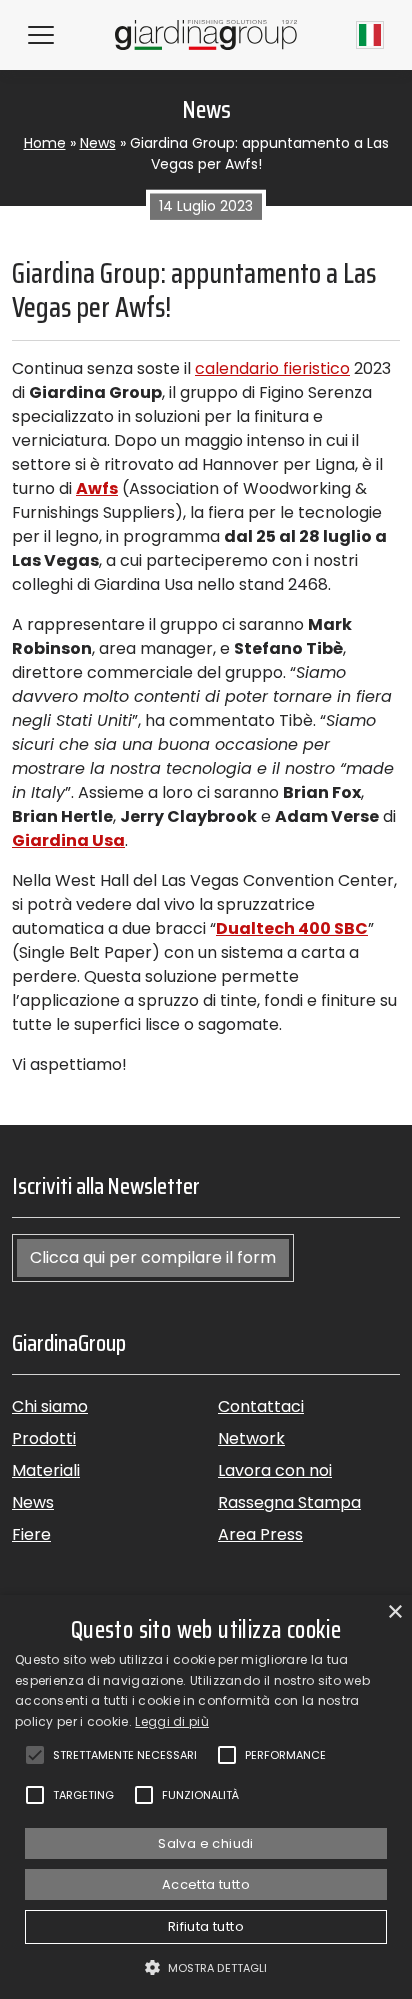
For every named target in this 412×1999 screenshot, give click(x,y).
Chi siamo (50, 1406)
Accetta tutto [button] (206, 1884)
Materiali (46, 1470)
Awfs (97, 488)
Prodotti (44, 1438)
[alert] (206, 1797)
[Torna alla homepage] (206, 34)
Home (45, 143)
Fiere (31, 1534)
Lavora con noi (275, 1470)
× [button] (394, 1612)
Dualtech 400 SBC (292, 928)
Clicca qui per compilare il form (153, 1257)
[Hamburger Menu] (41, 35)
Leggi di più (172, 1721)
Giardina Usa (68, 840)
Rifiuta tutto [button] (206, 1926)
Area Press (260, 1534)
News (98, 143)
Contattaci (261, 1406)
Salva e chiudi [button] (206, 1843)
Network (251, 1438)
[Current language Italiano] (370, 35)
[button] (206, 1967)
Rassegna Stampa (289, 1502)
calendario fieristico (272, 368)
